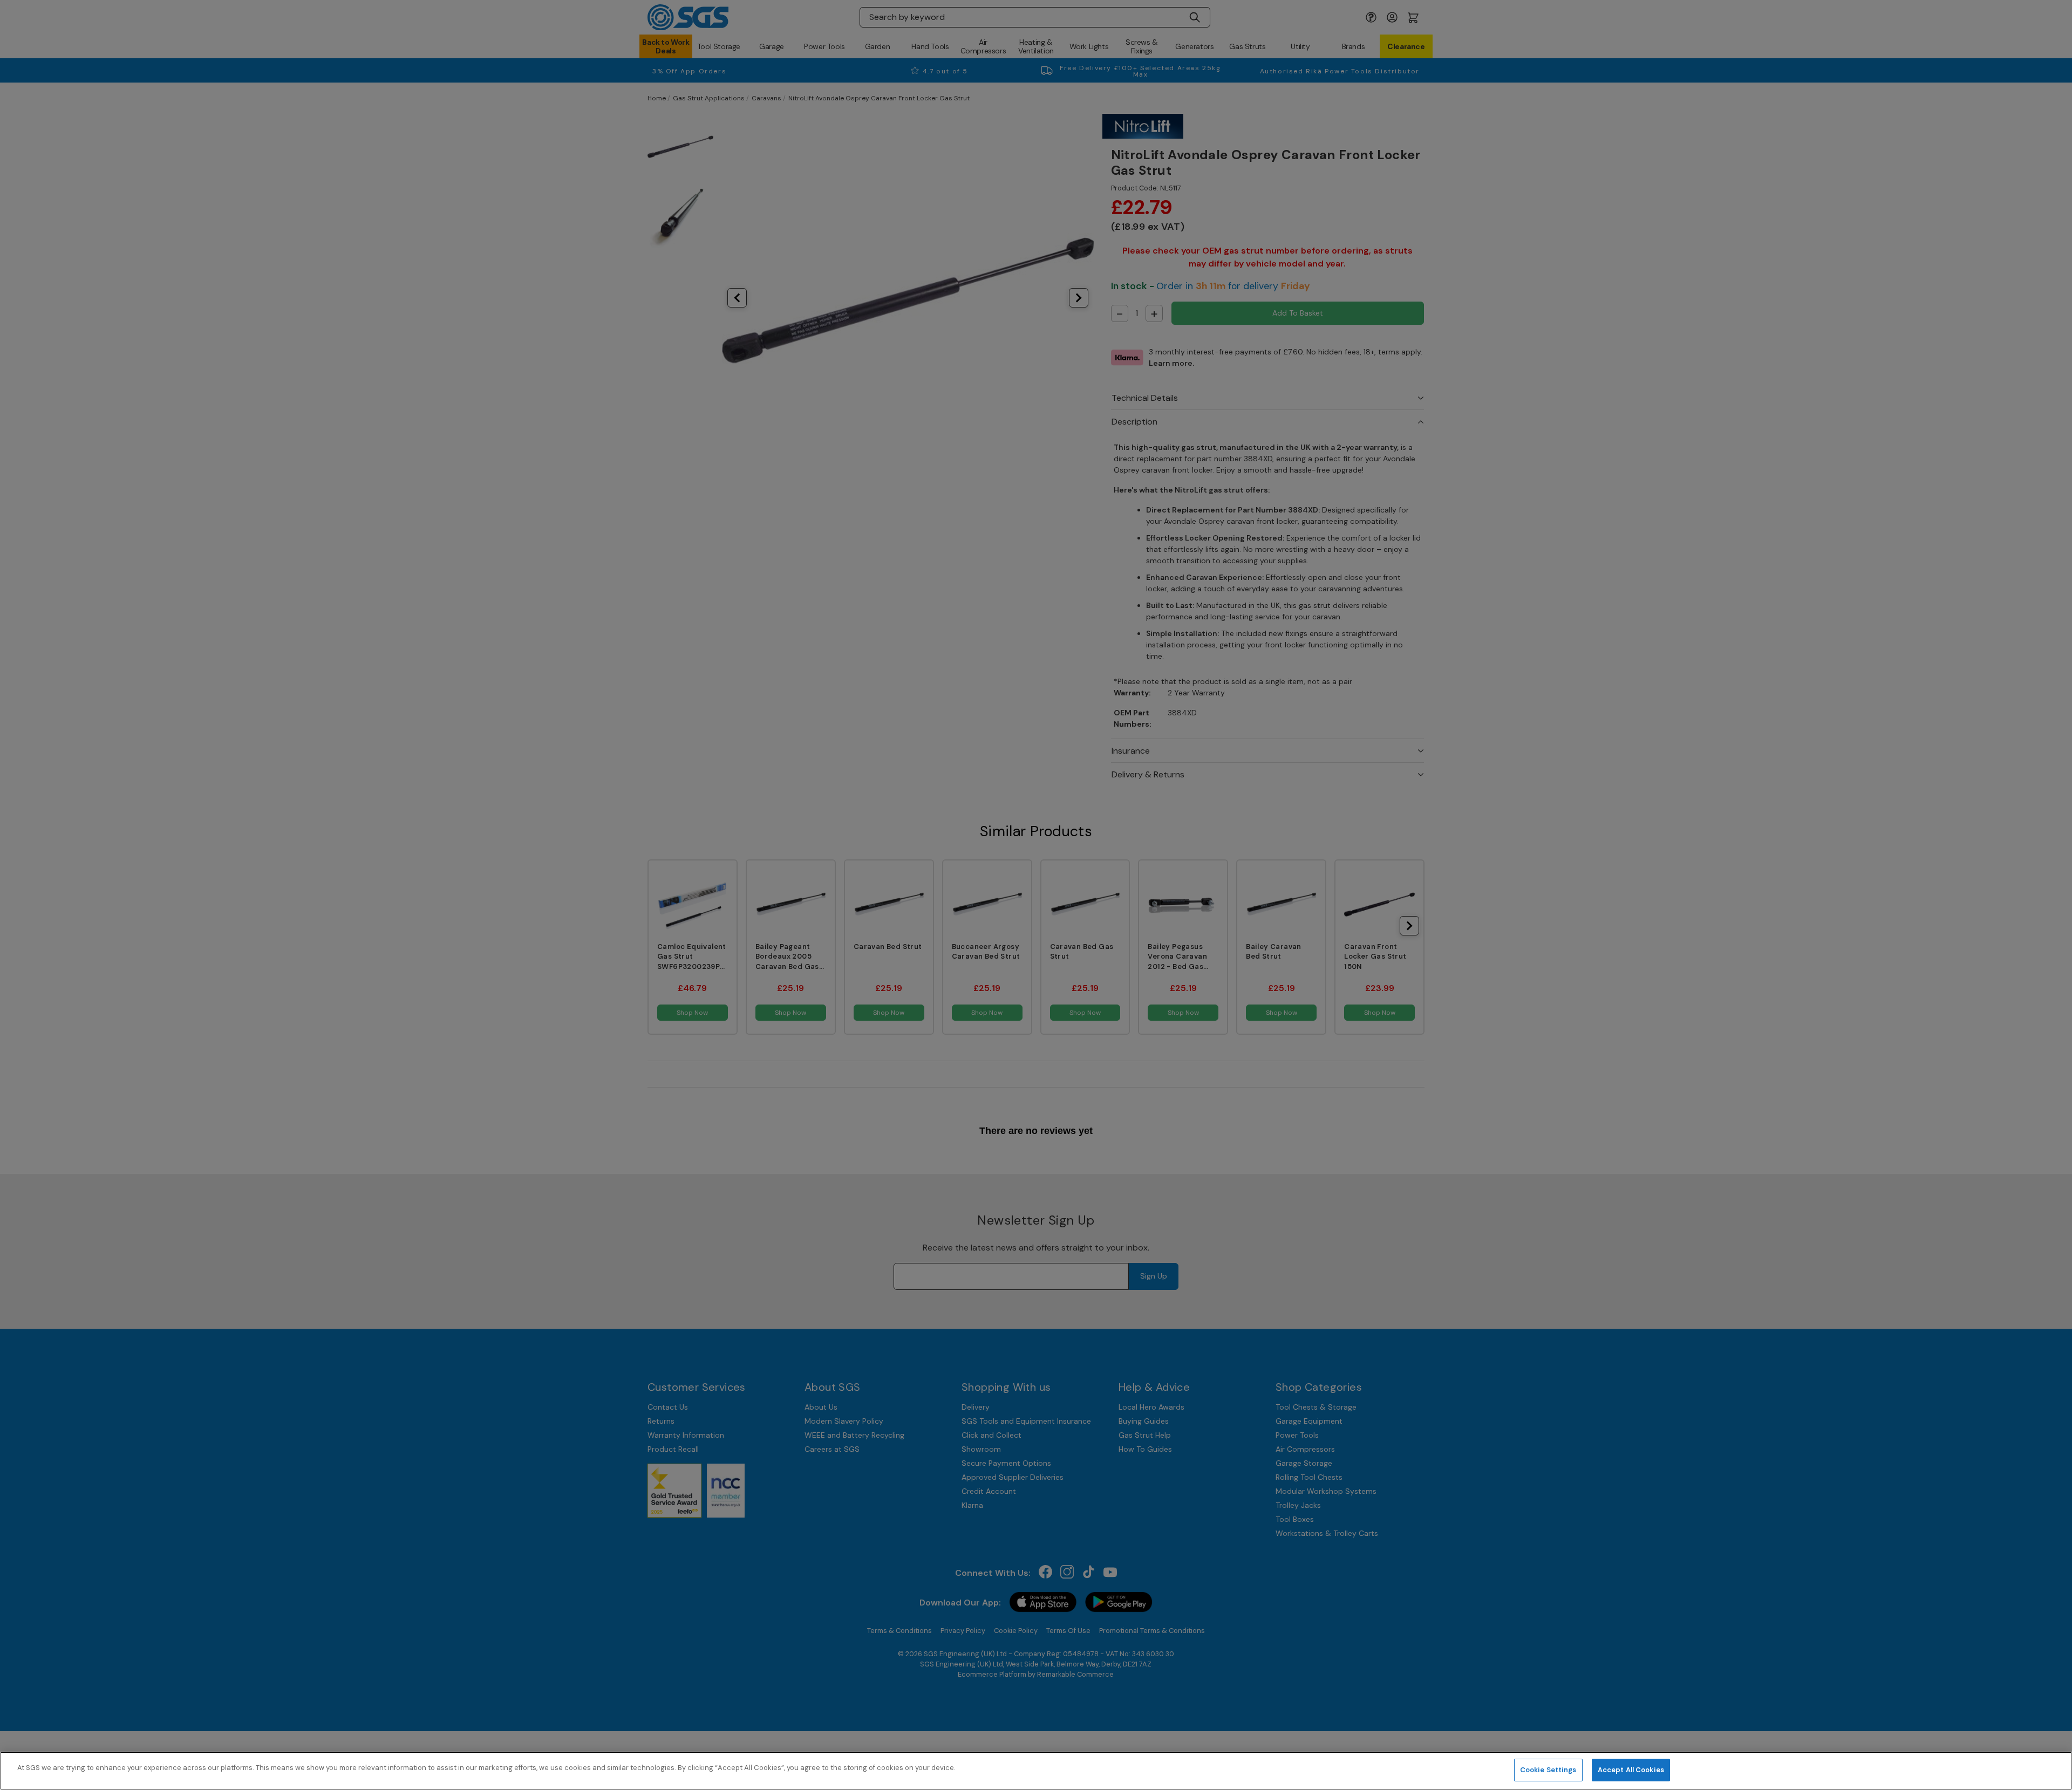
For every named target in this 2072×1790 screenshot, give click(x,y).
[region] (1036, 1771)
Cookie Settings (1548, 1770)
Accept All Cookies (1631, 1770)
